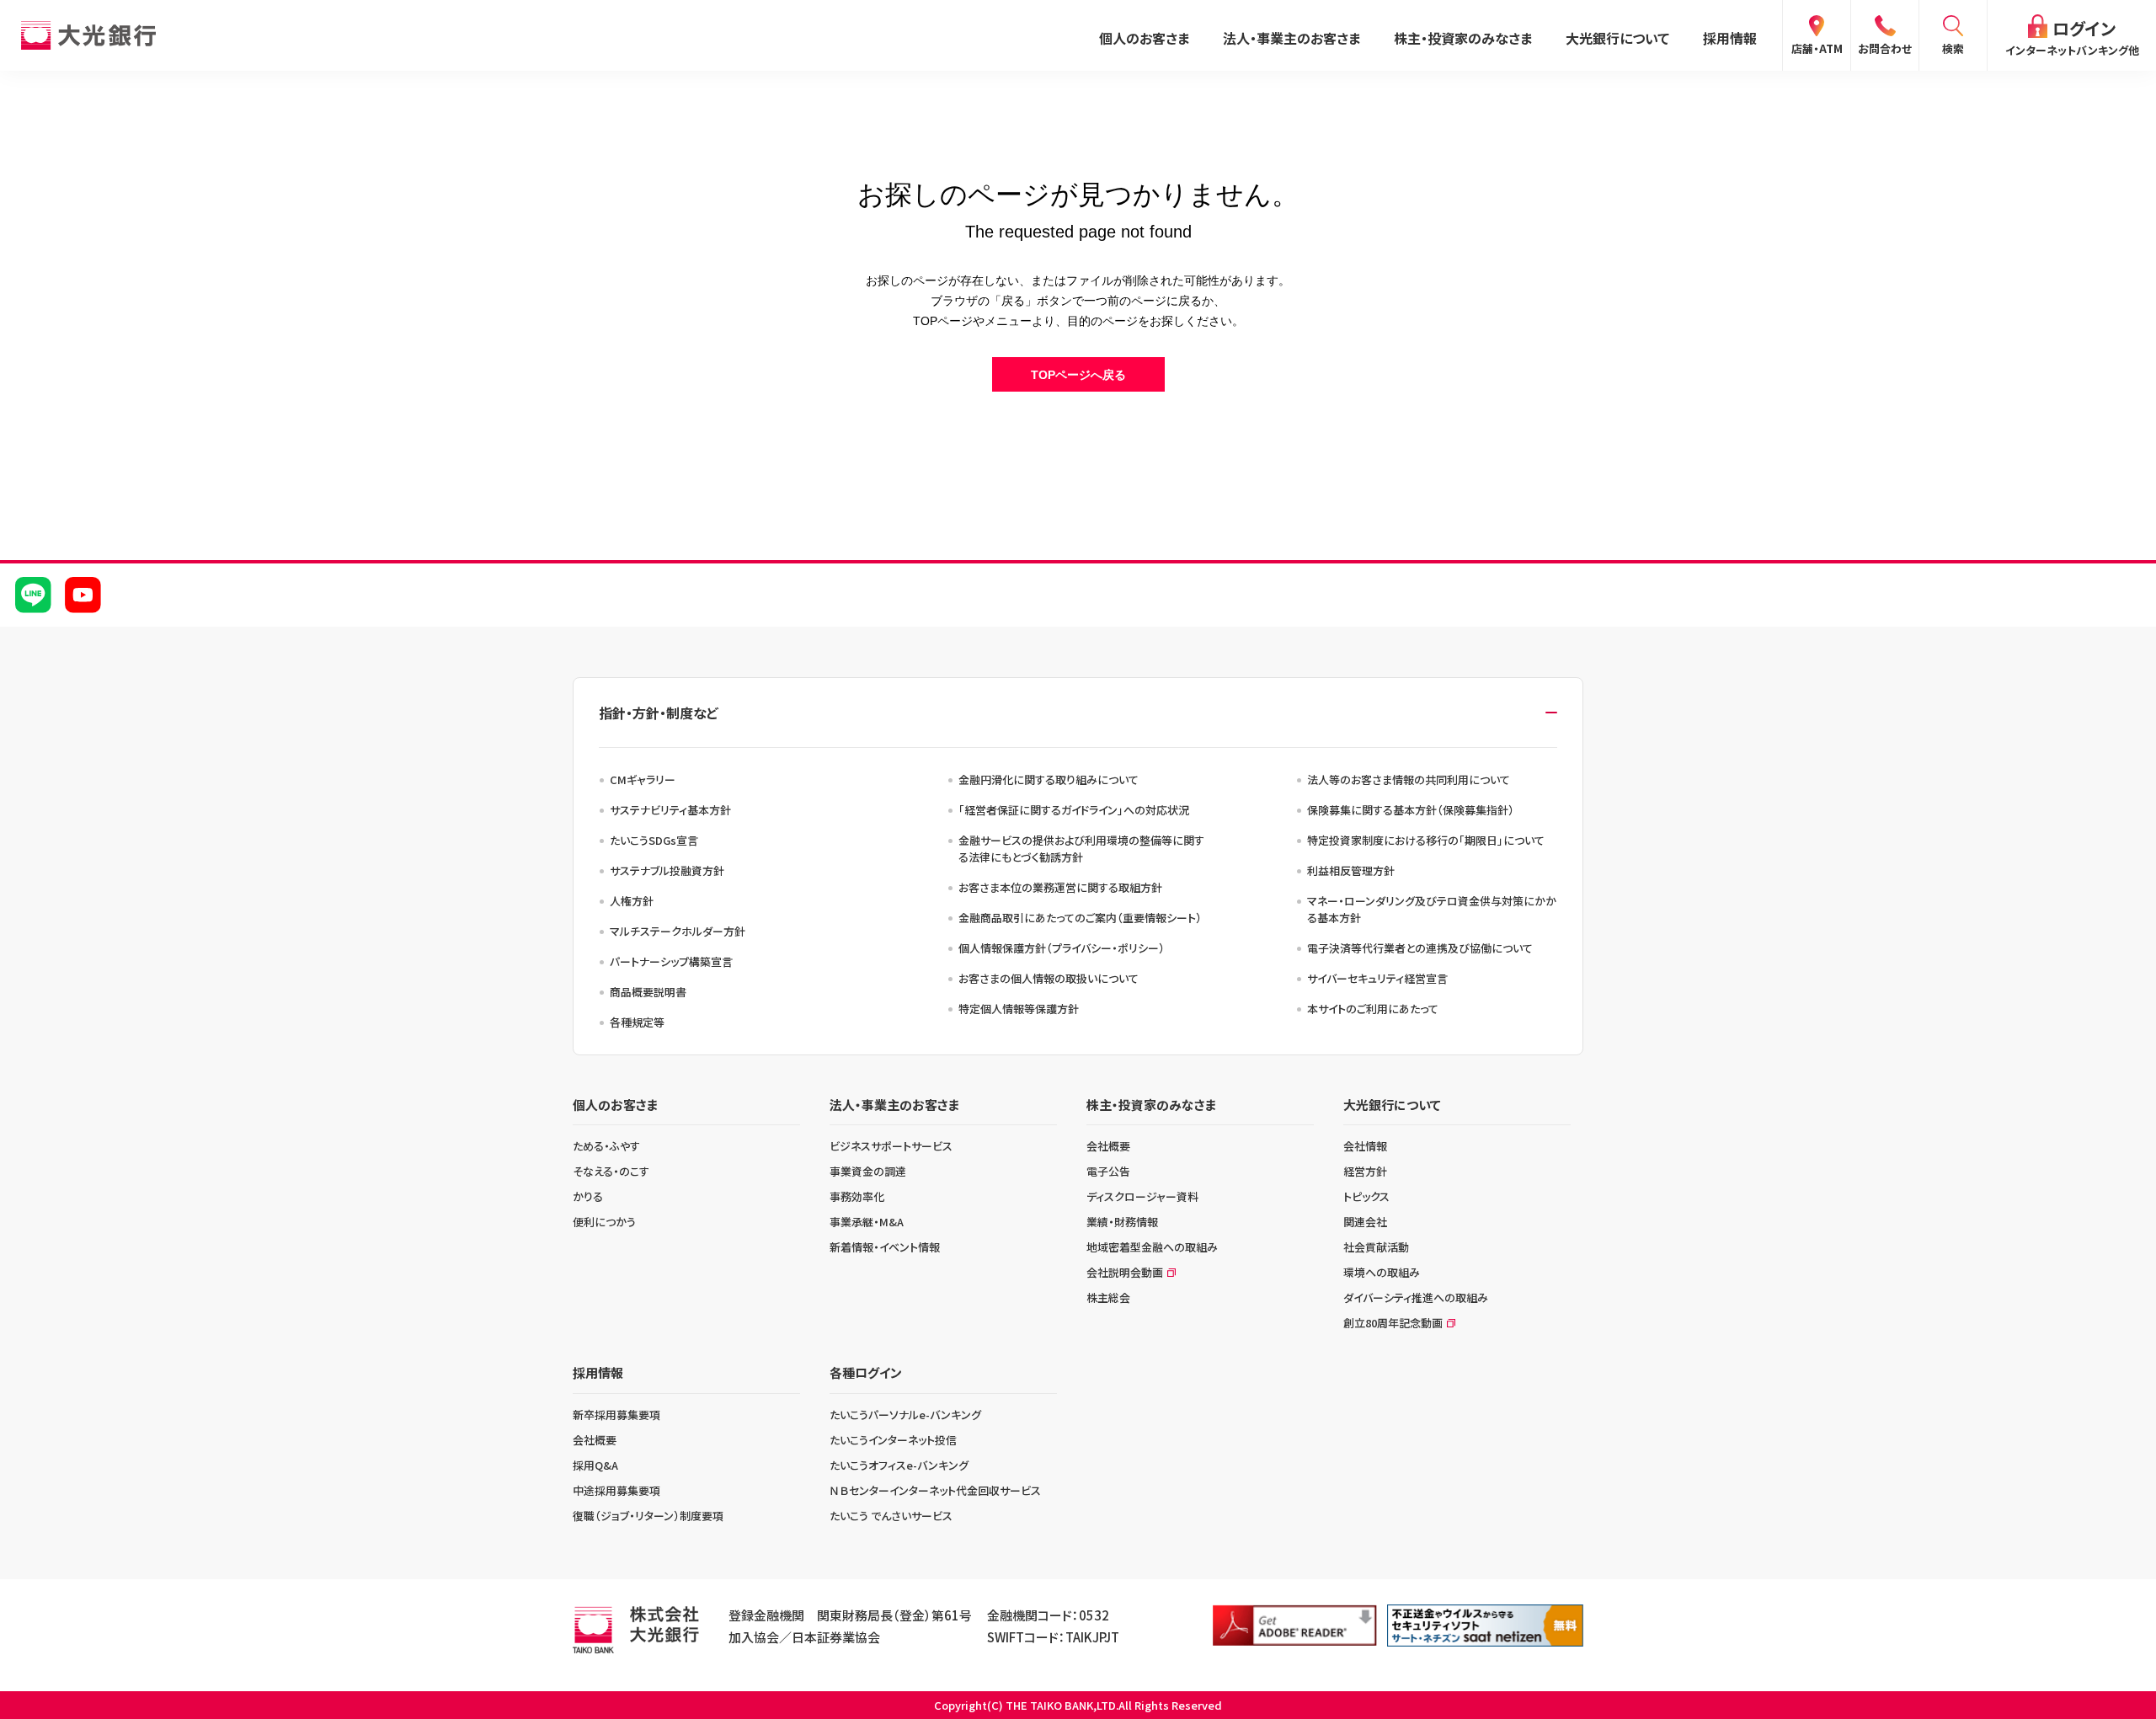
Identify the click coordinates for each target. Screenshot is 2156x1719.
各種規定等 (637, 1022)
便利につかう (604, 1222)
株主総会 (1108, 1297)
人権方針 (632, 901)
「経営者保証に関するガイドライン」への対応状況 (1074, 810)
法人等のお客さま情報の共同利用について (1409, 779)
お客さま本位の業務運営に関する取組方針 (1060, 887)
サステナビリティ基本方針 (670, 810)
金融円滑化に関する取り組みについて (1049, 779)
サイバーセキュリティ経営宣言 (1377, 978)
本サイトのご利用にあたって (1373, 1009)
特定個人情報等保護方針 (1019, 1009)
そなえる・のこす (611, 1171)
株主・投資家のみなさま (1463, 38)
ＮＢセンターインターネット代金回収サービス (935, 1490)
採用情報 (1730, 38)
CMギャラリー (643, 779)
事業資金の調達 (868, 1171)
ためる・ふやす (606, 1146)
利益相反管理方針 (1351, 870)
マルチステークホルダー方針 (678, 931)
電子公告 (1108, 1171)
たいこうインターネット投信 (893, 1440)
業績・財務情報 (1122, 1222)
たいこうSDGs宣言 (654, 840)
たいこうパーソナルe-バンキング (905, 1415)
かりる (588, 1196)
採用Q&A (595, 1465)
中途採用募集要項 (616, 1490)
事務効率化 (857, 1196)
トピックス (1366, 1196)
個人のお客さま (1144, 38)
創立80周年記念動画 (1393, 1323)
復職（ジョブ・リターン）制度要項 (648, 1516)
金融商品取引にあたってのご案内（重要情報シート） (1080, 918)
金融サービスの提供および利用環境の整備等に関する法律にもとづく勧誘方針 (1081, 849)
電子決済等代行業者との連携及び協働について (1420, 948)
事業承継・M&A (867, 1222)
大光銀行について (1617, 38)
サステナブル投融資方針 (667, 870)
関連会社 (1365, 1222)
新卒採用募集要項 (616, 1415)
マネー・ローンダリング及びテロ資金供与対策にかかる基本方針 (1432, 909)
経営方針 (1365, 1171)
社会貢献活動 (1376, 1247)
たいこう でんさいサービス (891, 1516)
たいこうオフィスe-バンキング (899, 1465)
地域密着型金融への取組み (1152, 1247)
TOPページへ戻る (1078, 375)
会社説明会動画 (1125, 1272)
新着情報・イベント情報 (885, 1247)
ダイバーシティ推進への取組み (1416, 1297)
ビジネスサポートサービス (891, 1146)
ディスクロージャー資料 (1142, 1196)
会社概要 (1108, 1146)
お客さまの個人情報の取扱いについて (1049, 978)
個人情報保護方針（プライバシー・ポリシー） (1062, 948)
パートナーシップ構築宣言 (671, 961)
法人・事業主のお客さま (1291, 38)
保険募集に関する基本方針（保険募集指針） (1411, 810)
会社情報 (1365, 1146)
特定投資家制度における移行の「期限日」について (1426, 840)
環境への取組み (1382, 1272)
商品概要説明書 (648, 992)
